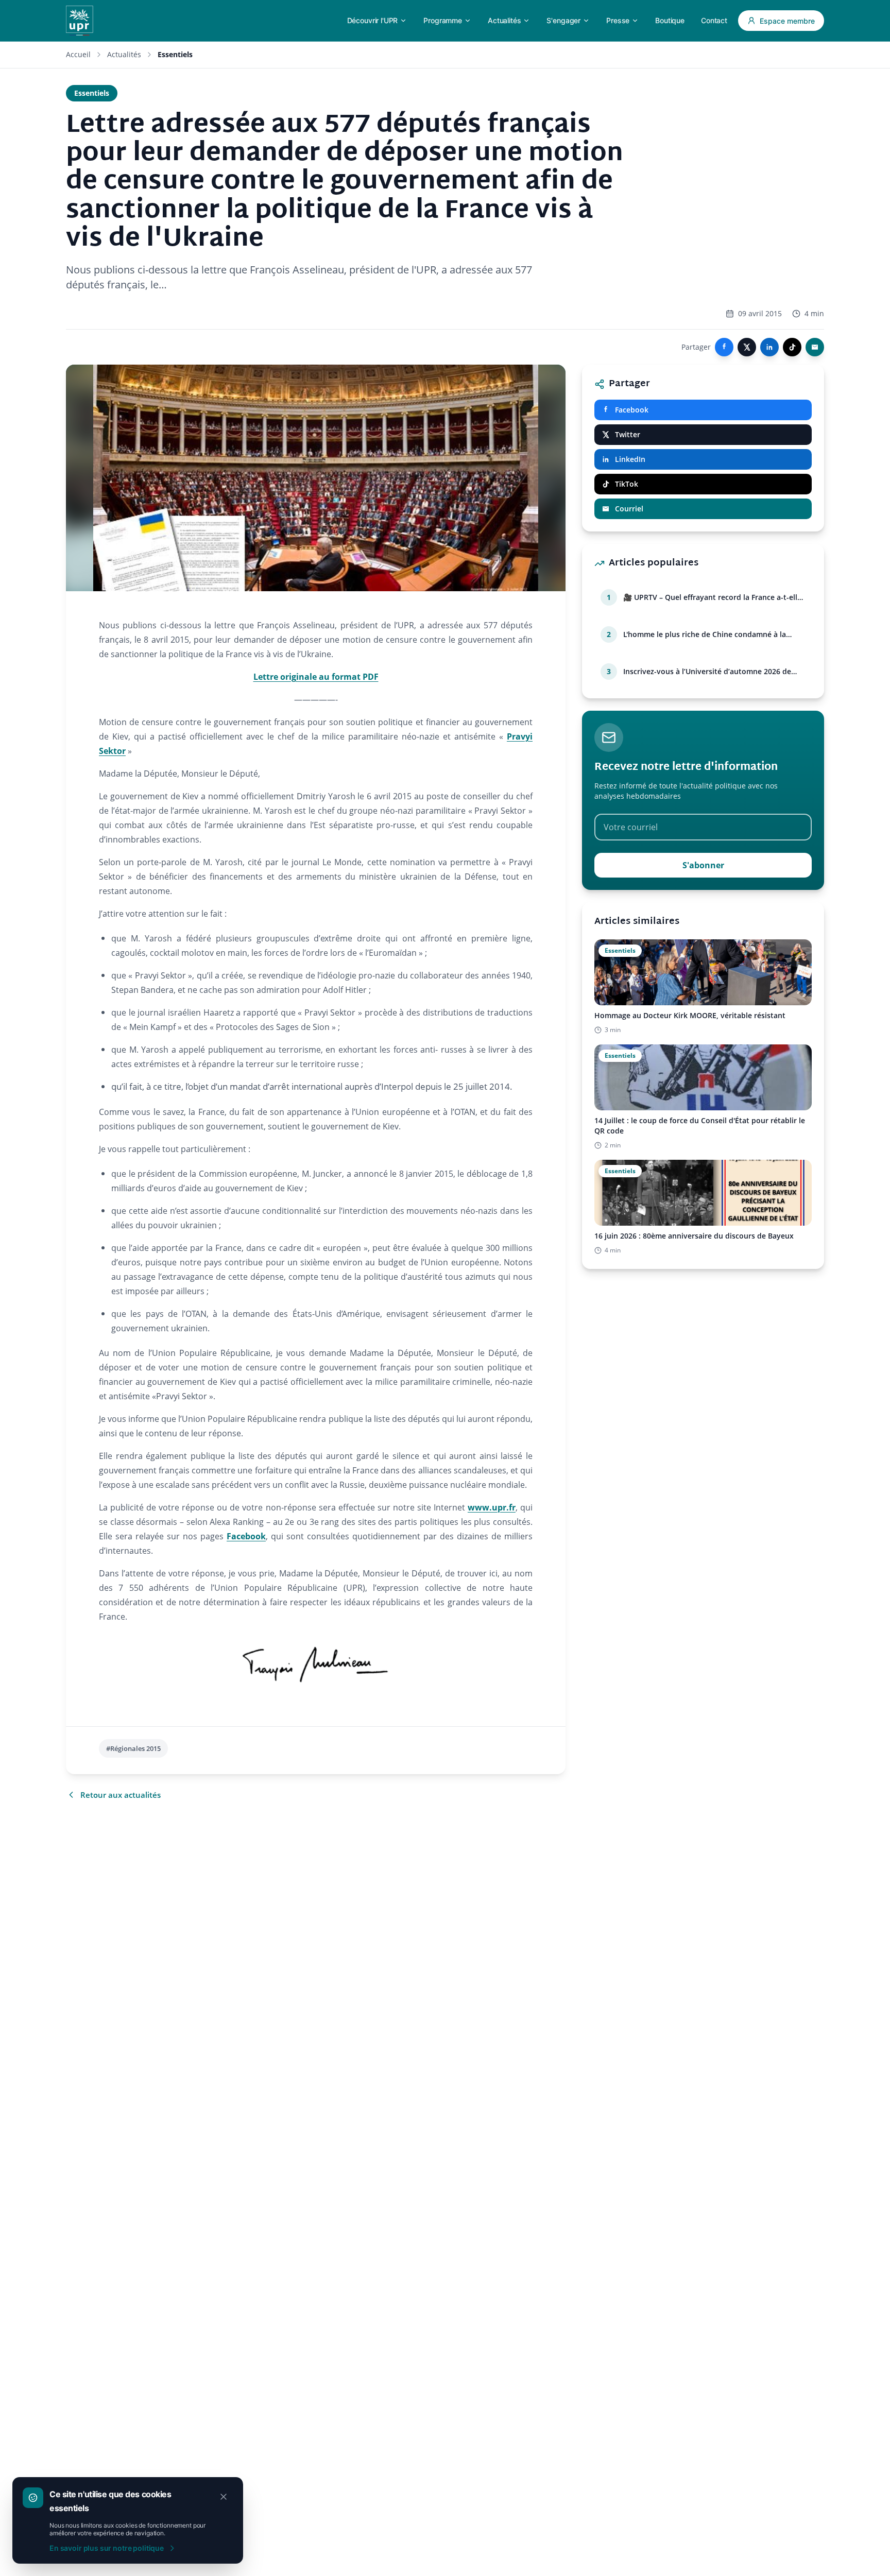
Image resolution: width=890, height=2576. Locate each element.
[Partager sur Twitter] (747, 347)
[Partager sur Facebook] (724, 347)
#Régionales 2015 (133, 1748)
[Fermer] (224, 2497)
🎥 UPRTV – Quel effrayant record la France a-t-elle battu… (712, 597)
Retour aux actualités (121, 1795)
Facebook (246, 1536)
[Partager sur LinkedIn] (769, 347)
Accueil (78, 54)
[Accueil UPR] (80, 21)
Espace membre (787, 21)
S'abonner (703, 865)
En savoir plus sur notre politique (107, 2548)
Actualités (124, 54)
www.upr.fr (492, 1507)
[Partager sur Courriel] (815, 347)
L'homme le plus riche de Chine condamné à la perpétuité (705, 634)
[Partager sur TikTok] (792, 347)
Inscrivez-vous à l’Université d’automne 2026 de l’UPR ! (707, 672)
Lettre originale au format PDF (316, 677)
